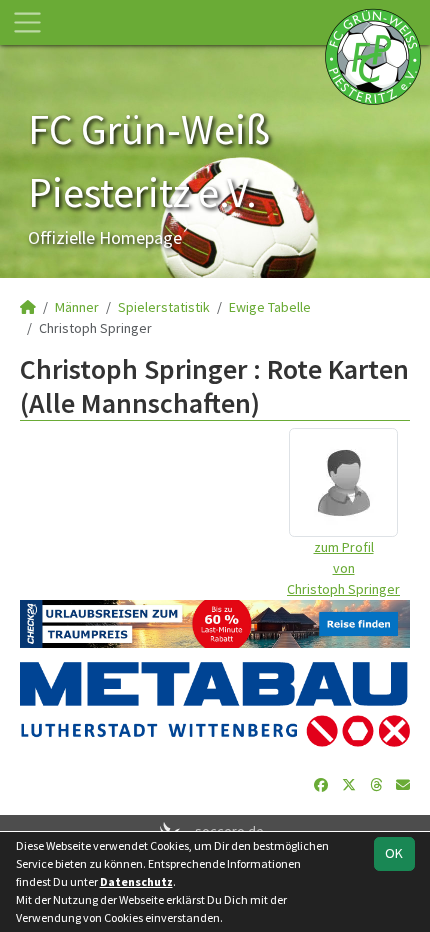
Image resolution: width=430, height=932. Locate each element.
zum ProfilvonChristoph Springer (343, 568)
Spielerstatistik (164, 307)
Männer (77, 307)
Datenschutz (136, 881)
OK (394, 853)
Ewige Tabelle (270, 307)
